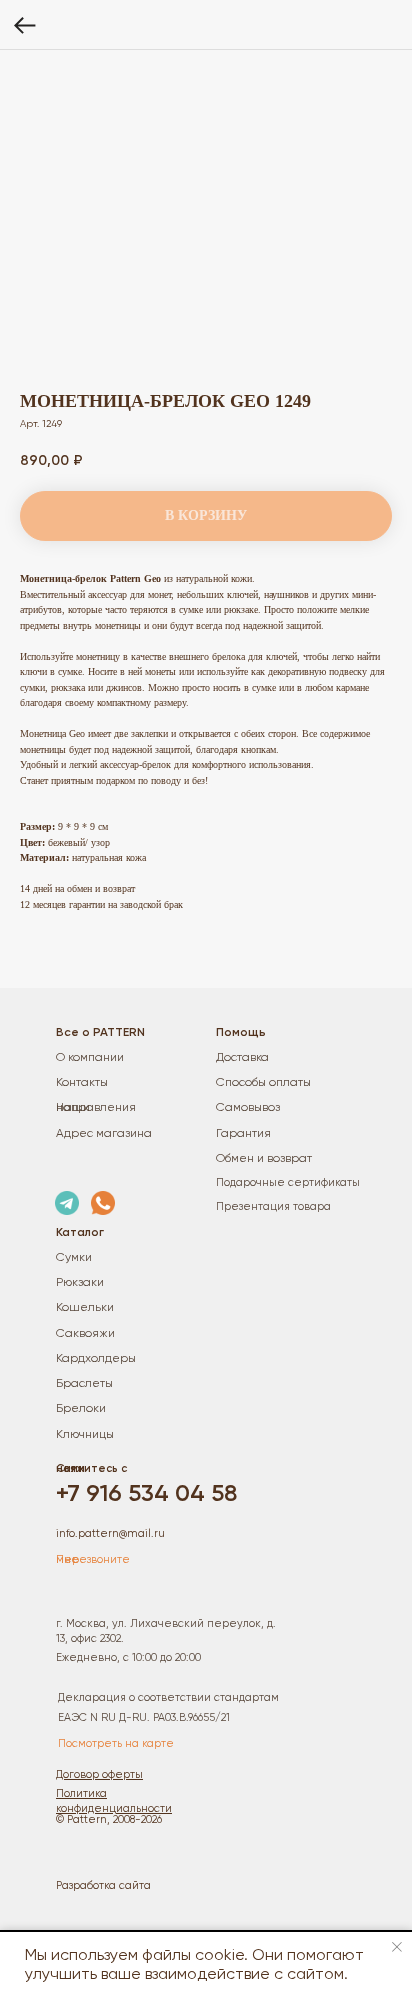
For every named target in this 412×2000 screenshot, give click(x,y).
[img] (67, 1203)
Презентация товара (273, 1206)
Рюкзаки (80, 1283)
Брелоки (81, 1409)
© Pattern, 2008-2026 (109, 1819)
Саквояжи (85, 1334)
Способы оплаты (263, 1083)
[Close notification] (397, 1947)
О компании (90, 1058)
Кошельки (85, 1308)
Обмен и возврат (264, 1159)
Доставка (242, 1058)
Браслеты (84, 1384)
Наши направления (96, 1108)
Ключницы (85, 1435)
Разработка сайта (103, 1885)
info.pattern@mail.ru (110, 1533)
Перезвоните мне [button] (93, 1559)
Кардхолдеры (96, 1359)
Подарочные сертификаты (288, 1182)
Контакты (82, 1083)
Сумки (74, 1258)
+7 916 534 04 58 (146, 1494)
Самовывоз (248, 1108)
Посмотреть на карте (116, 1743)
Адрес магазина (104, 1134)
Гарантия (243, 1134)
